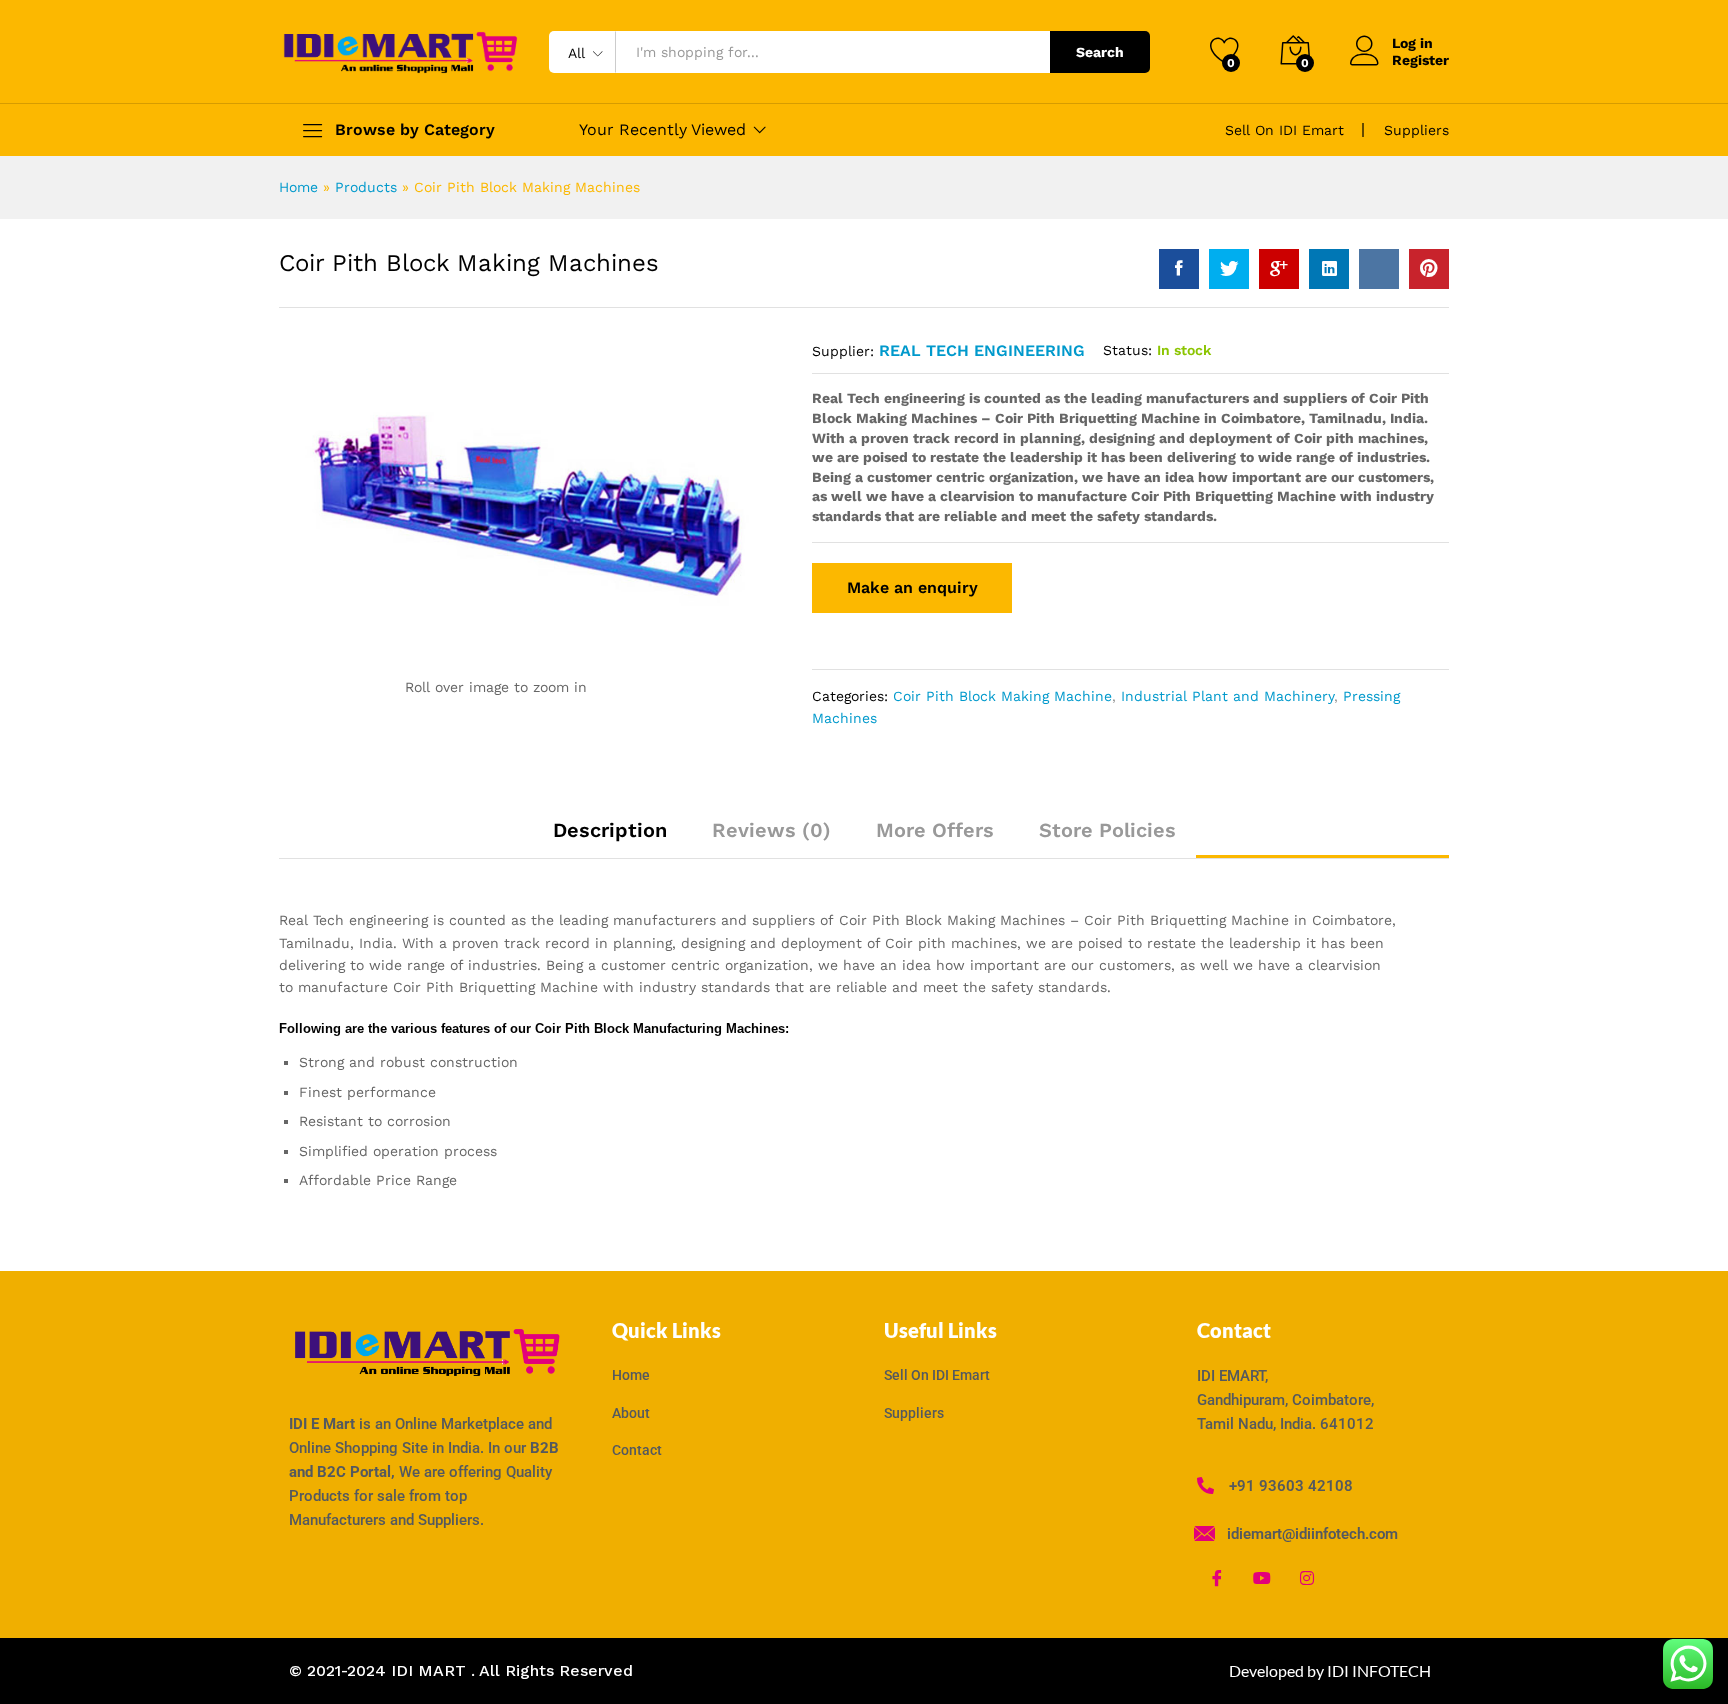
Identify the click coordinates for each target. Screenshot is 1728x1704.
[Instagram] (1307, 1578)
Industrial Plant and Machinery (1227, 696)
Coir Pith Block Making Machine (1002, 696)
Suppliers (1416, 130)
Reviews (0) (771, 830)
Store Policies (1107, 830)
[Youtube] (1262, 1578)
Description (610, 830)
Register (1420, 60)
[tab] (610, 839)
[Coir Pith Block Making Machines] (1179, 269)
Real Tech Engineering (982, 350)
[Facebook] (1217, 1578)
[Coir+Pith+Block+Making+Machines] (1229, 269)
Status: (1127, 350)
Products (366, 187)
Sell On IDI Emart (1284, 130)
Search (1100, 52)
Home (298, 187)
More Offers (935, 830)
